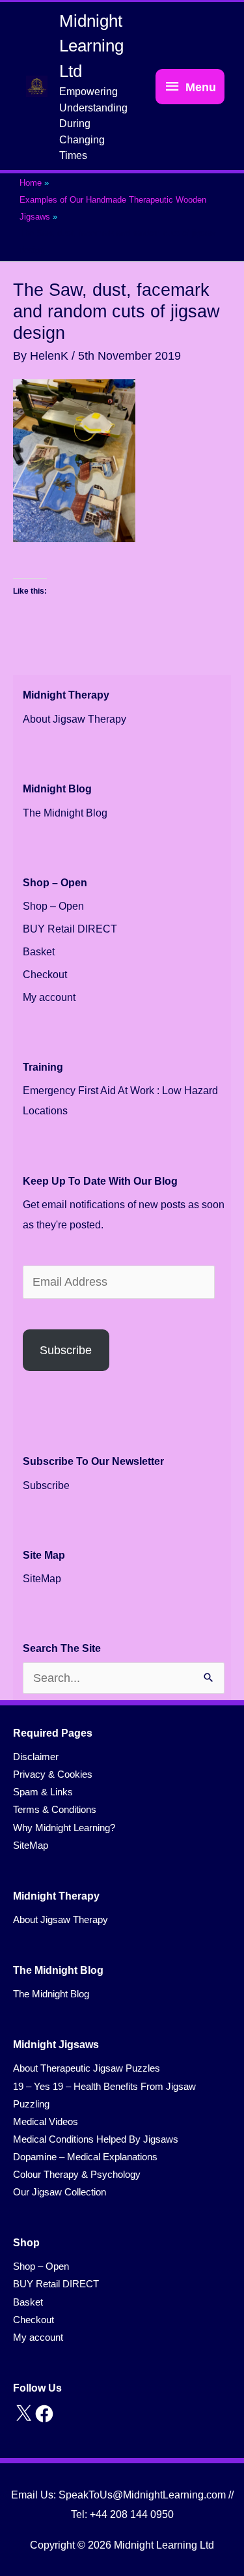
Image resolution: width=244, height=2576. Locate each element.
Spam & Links (43, 1792)
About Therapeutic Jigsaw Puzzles (87, 2068)
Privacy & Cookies (53, 1774)
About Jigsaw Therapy (75, 719)
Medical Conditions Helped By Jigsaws (96, 2139)
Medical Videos (46, 2122)
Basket (39, 952)
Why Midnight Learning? (64, 1828)
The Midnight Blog (65, 813)
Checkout (45, 975)
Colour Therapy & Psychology (77, 2175)
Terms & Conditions (55, 1810)
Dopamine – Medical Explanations (85, 2157)
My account (49, 997)
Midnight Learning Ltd (91, 46)
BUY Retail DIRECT (70, 929)
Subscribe (66, 1350)
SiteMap (42, 1579)
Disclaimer (36, 1757)
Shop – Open (53, 906)
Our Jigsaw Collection (60, 2192)
